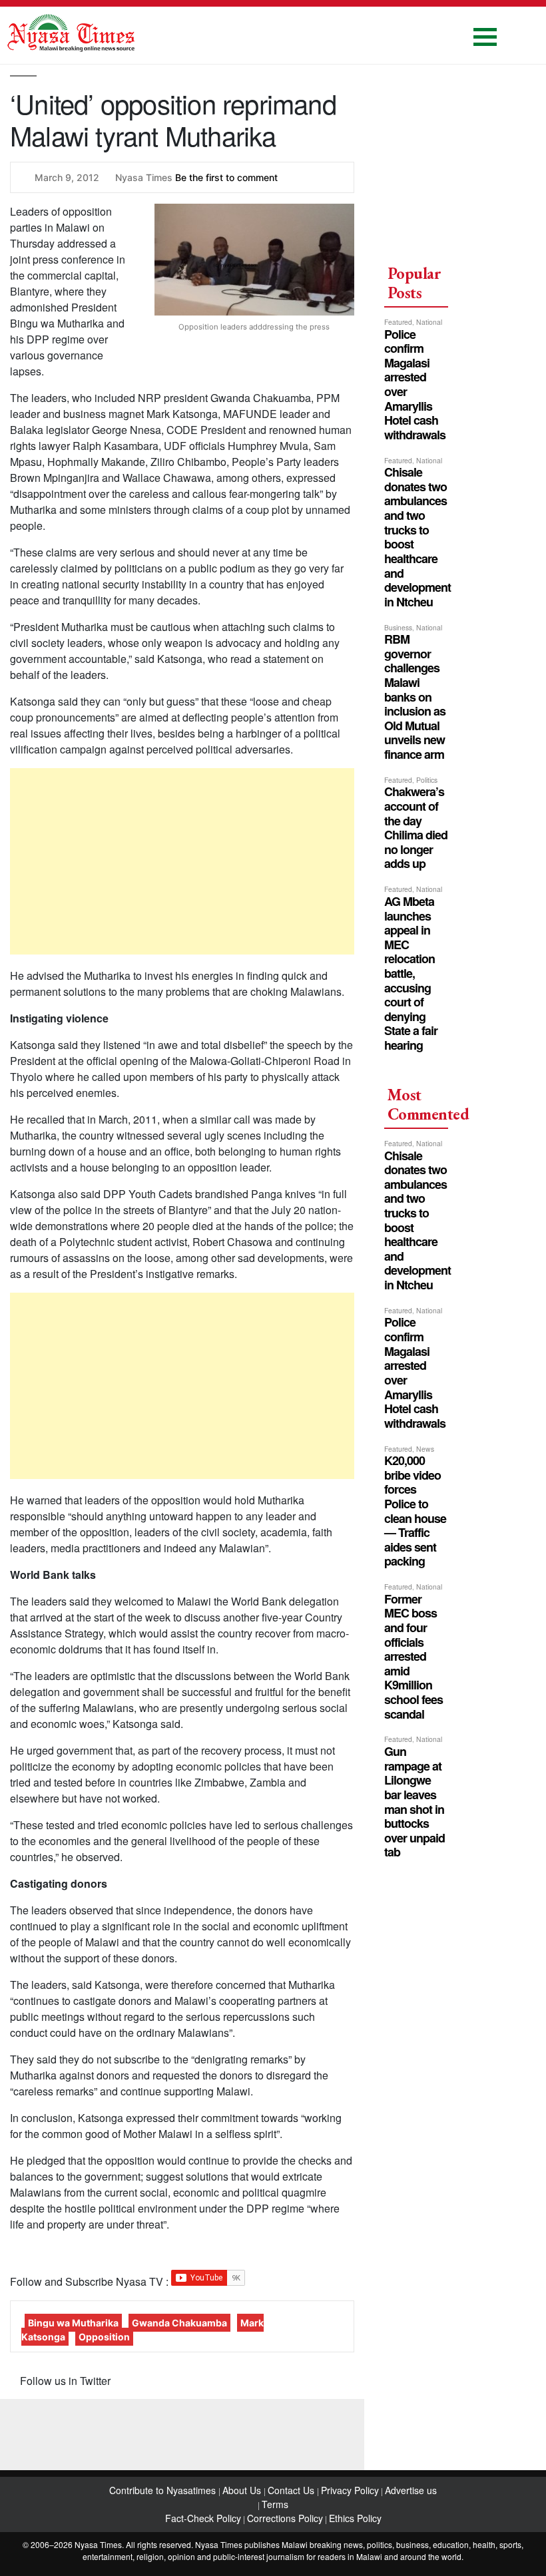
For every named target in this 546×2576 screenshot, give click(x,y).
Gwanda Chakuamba (179, 2323)
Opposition (104, 2337)
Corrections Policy (285, 2518)
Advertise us (411, 2490)
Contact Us (292, 2490)
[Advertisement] (182, 861)
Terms (275, 2504)
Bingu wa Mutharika (73, 2323)
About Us (243, 2490)
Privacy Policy (350, 2490)
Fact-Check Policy (203, 2518)
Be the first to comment (226, 177)
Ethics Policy (355, 2518)
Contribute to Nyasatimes (164, 2490)
